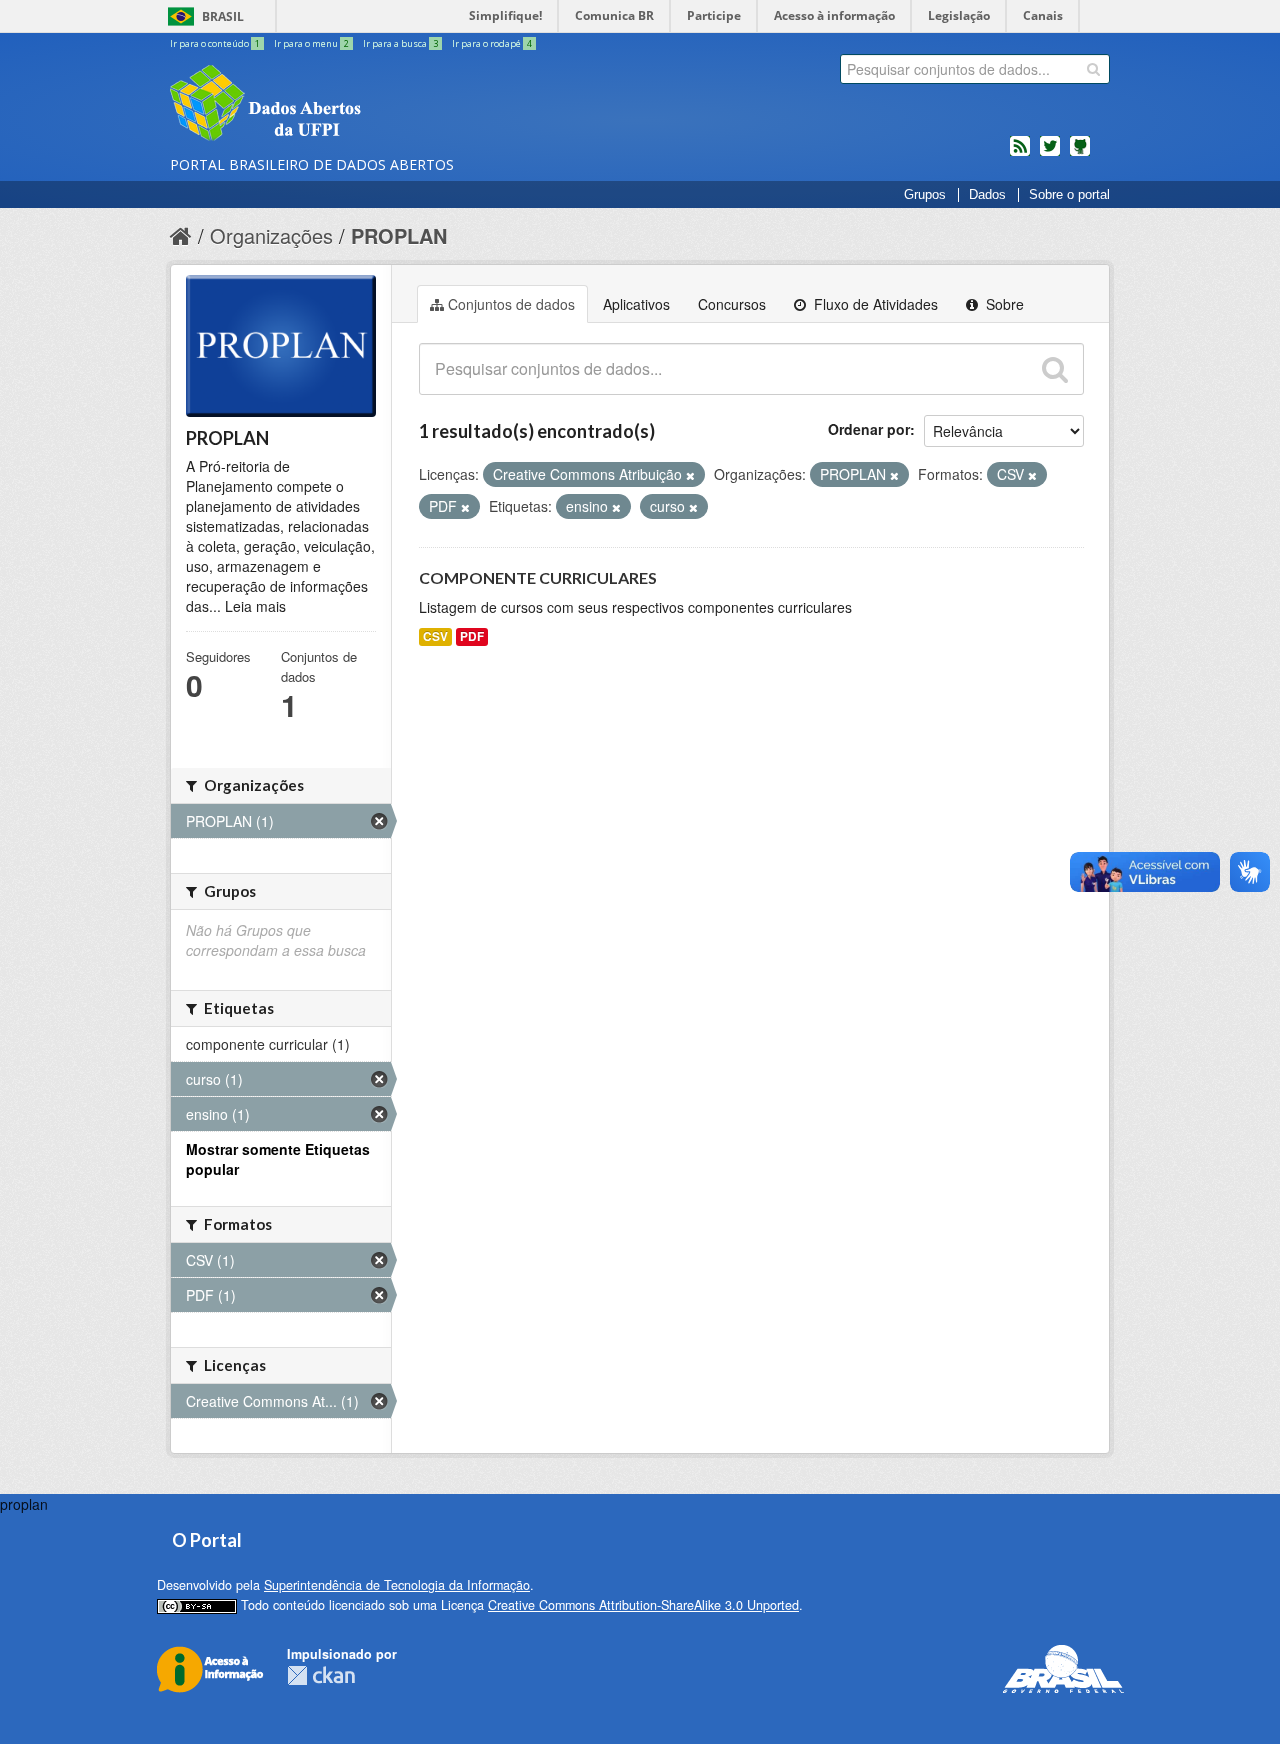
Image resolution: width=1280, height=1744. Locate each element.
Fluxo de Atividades (874, 304)
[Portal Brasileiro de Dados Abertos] (385, 105)
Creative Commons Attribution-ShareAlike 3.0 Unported (643, 1605)
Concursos (732, 304)
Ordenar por (869, 429)
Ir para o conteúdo (215, 43)
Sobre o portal (1069, 195)
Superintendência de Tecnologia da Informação (397, 1585)
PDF (472, 636)
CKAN (321, 1675)
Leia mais (255, 606)
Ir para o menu (311, 43)
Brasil (223, 16)
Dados (987, 195)
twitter (1050, 154)
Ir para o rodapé (492, 43)
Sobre (1003, 304)
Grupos (925, 195)
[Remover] (690, 475)
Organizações (271, 235)
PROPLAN (399, 235)
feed (1020, 154)
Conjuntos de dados (511, 304)
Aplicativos (636, 304)
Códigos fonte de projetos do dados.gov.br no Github (1080, 154)
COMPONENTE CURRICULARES (538, 577)
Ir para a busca (400, 43)
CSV (435, 636)
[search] (1093, 69)
